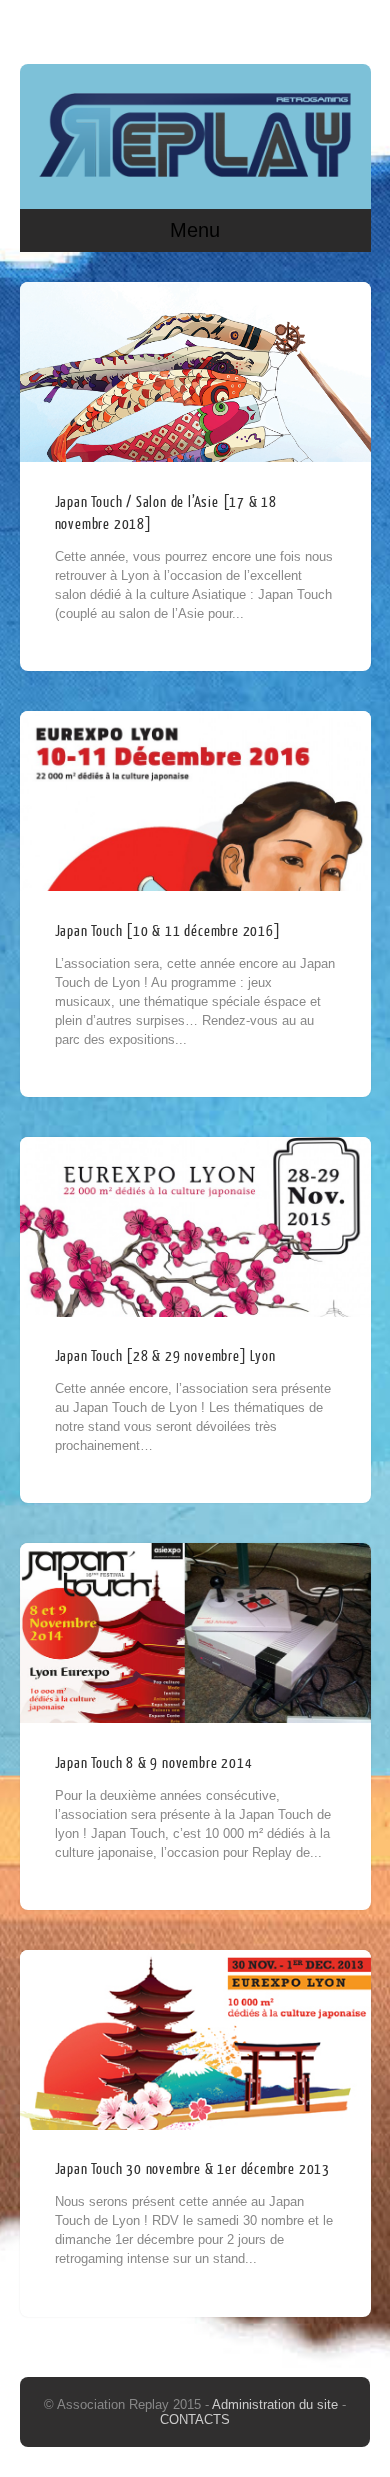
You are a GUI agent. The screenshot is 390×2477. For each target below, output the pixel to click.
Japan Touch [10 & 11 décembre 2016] (168, 931)
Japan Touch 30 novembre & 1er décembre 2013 (192, 2169)
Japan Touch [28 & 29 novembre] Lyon (165, 1356)
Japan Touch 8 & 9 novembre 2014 (154, 1763)
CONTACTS (195, 2419)
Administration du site (277, 2404)
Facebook (314, 27)
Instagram (352, 27)
